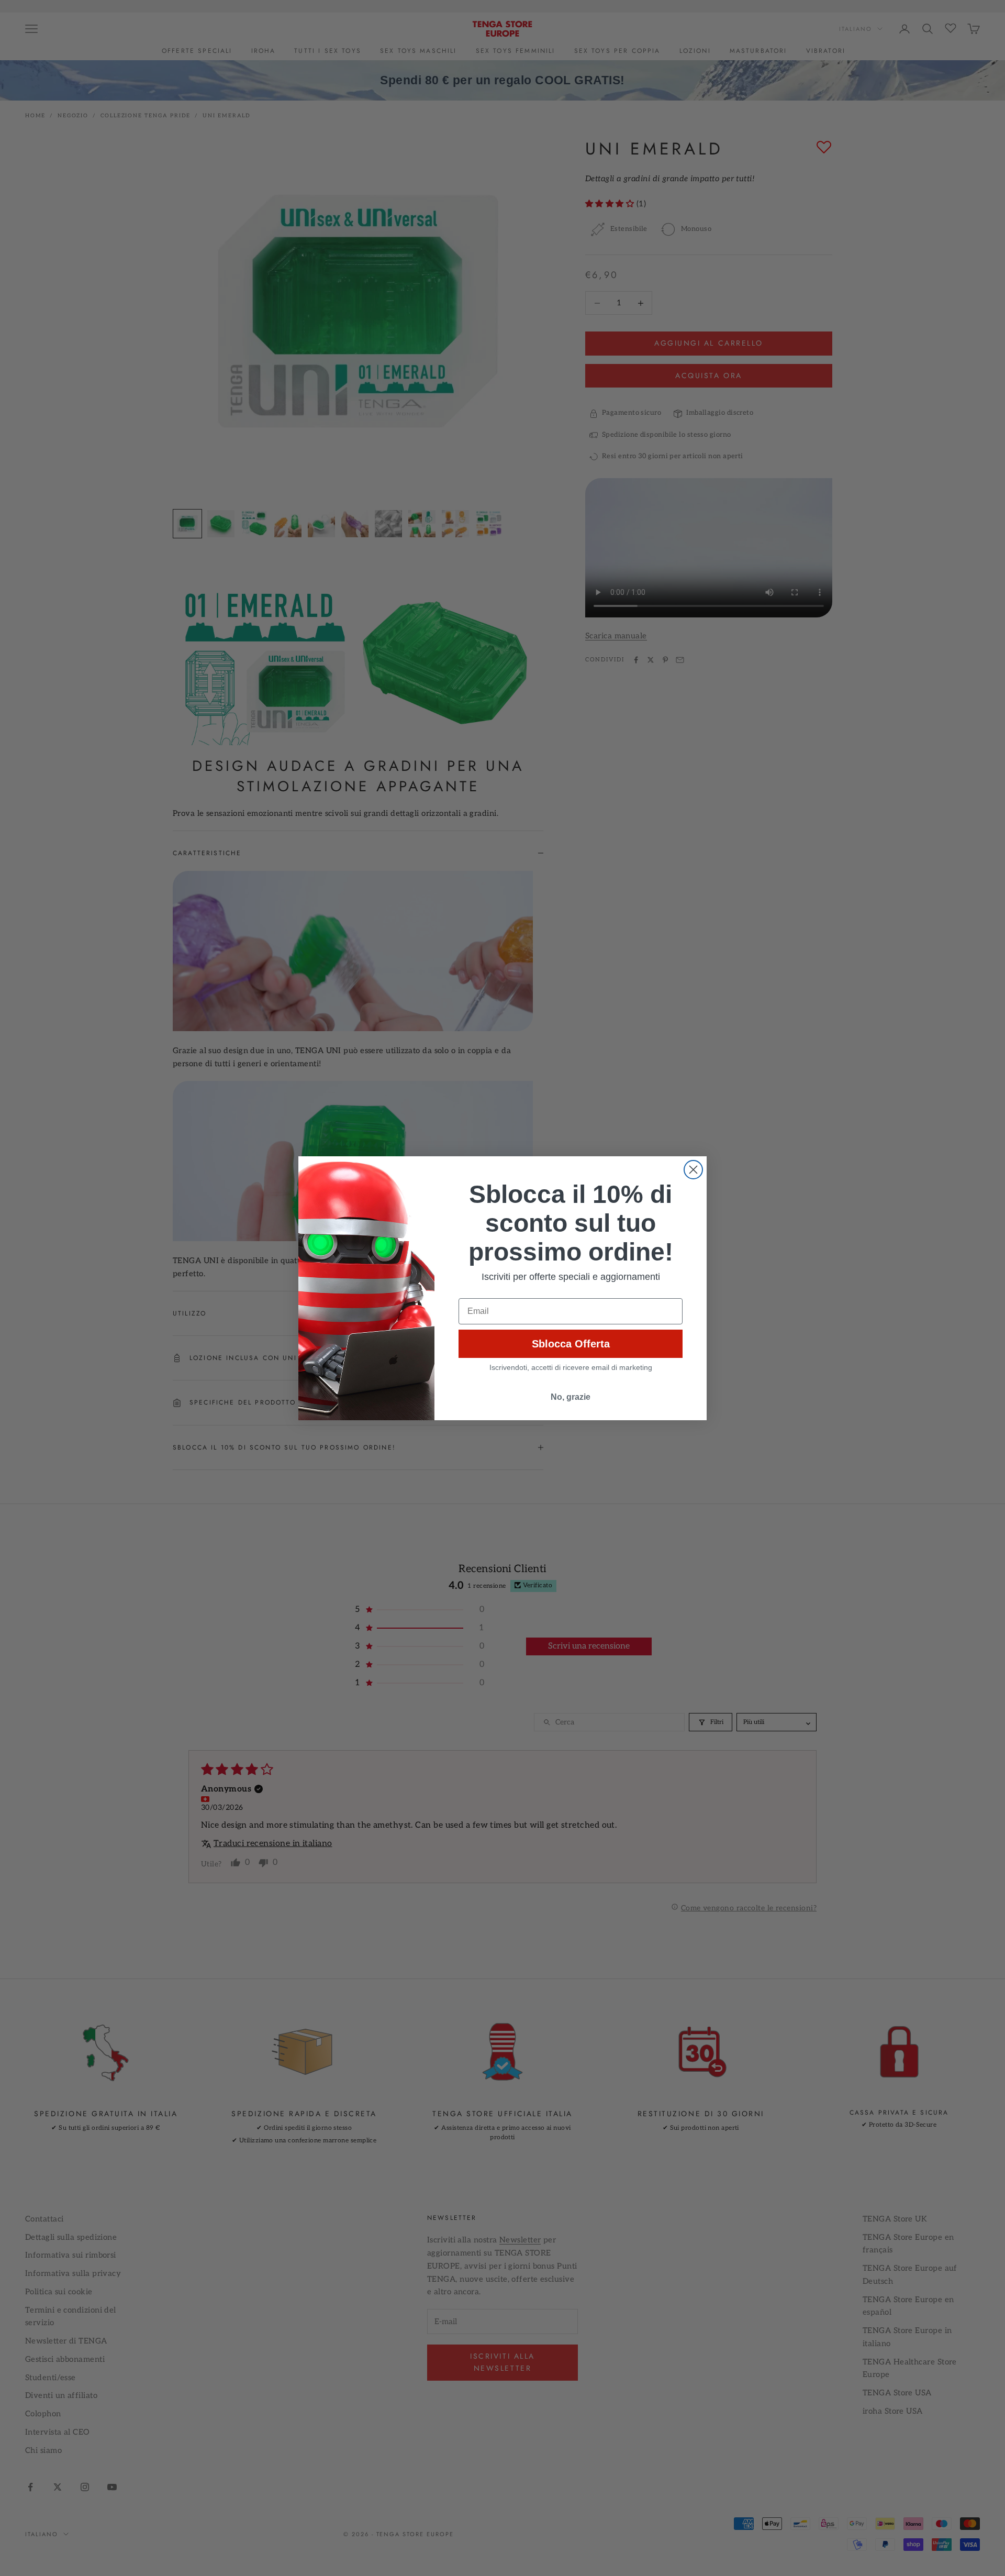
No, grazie (571, 1397)
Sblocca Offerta (571, 1344)
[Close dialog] (693, 1170)
